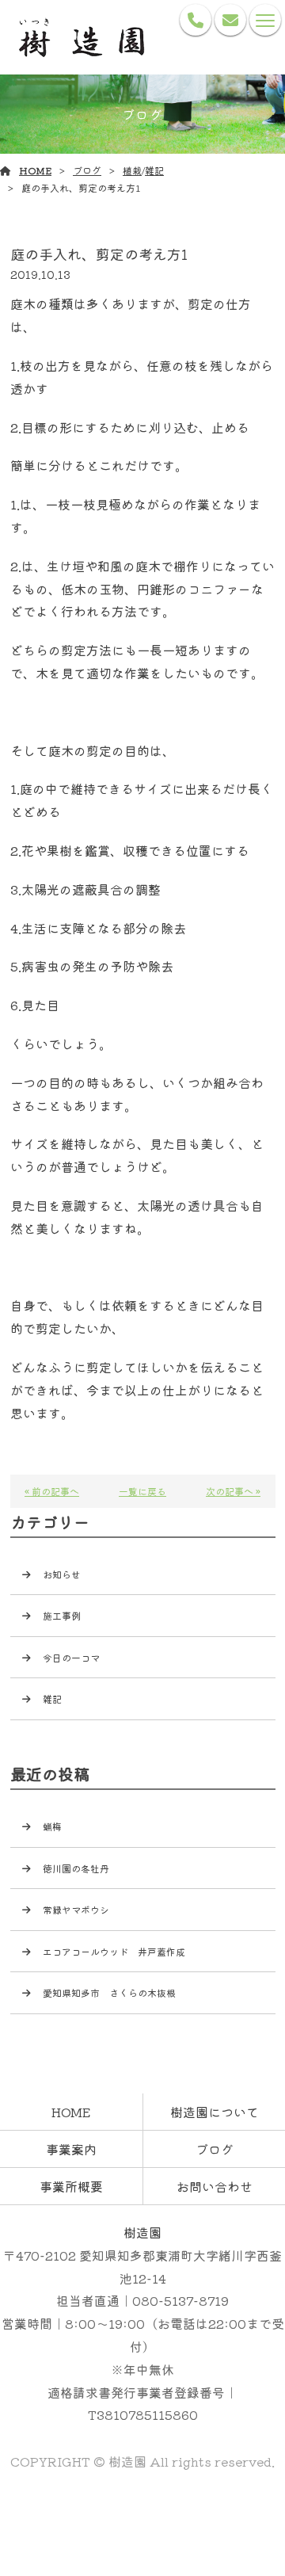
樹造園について (215, 2112)
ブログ (87, 170)
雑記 (154, 170)
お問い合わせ (215, 2186)
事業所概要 (71, 2186)
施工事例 (62, 1615)
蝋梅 (57, 1826)
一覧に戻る (142, 1491)
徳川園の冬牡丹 (76, 1868)
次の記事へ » (233, 1491)
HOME (35, 170)
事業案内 (71, 2149)
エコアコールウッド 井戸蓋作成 (114, 1951)
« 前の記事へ (52, 1491)
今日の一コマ (71, 1657)
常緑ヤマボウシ (81, 1909)
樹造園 (142, 2232)
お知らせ (62, 1574)
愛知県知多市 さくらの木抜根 (109, 1992)
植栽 (132, 170)
